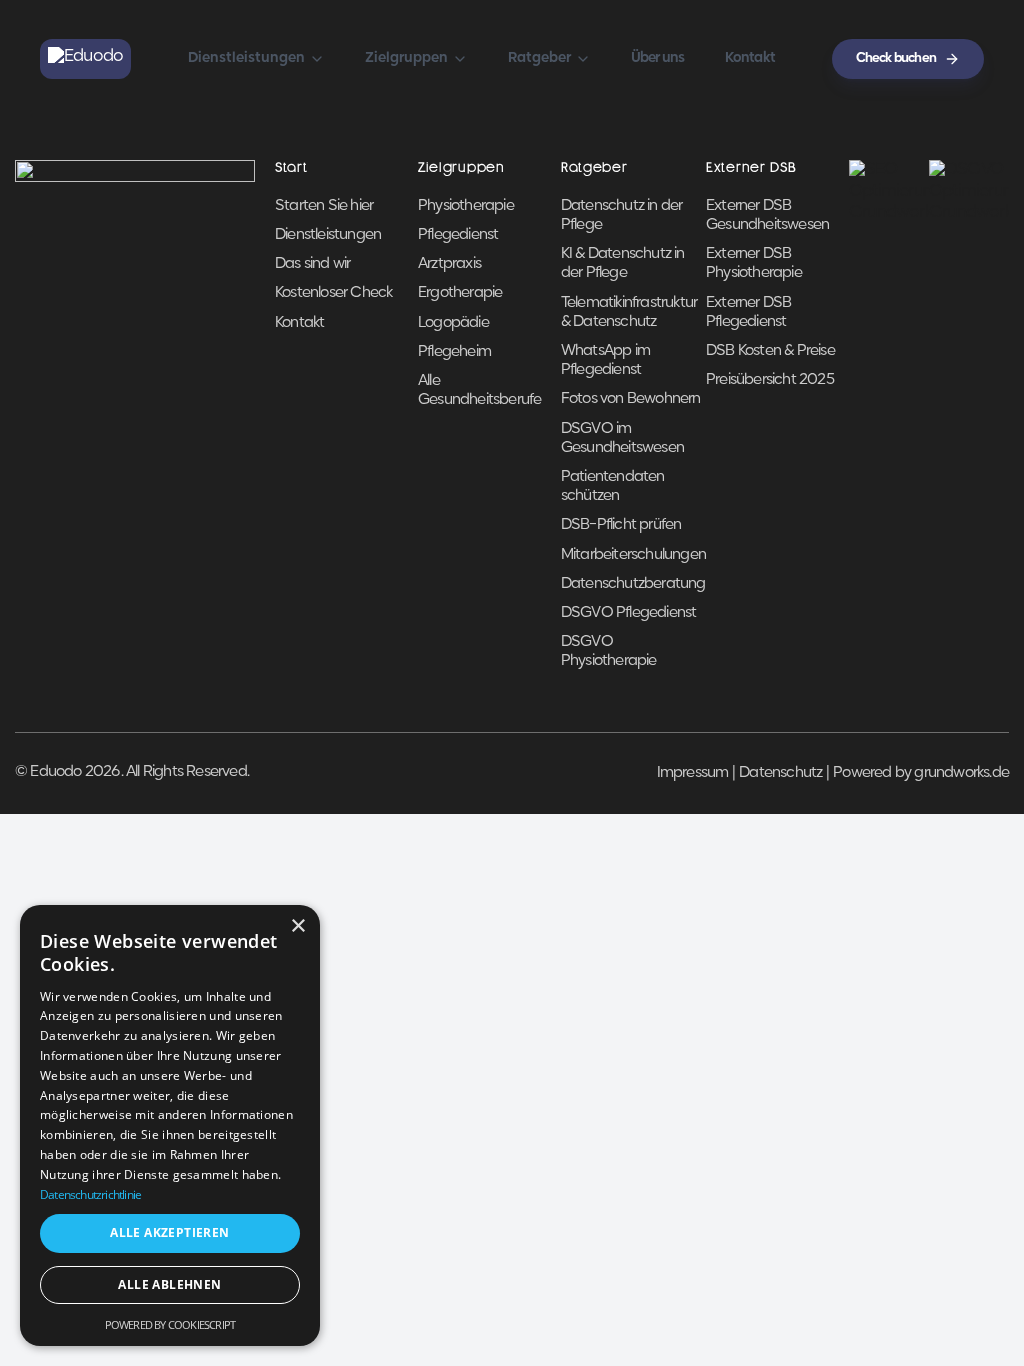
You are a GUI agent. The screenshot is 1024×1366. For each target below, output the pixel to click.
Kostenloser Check (333, 293)
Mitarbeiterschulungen (633, 555)
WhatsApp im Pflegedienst (605, 360)
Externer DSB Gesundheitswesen (767, 215)
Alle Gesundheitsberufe (479, 390)
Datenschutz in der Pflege (622, 215)
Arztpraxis (449, 264)
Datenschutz (780, 773)
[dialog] (170, 1125)
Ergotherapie (460, 293)
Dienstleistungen (328, 235)
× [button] (297, 926)
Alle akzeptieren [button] (169, 1232)
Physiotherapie (466, 206)
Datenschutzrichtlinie (90, 1194)
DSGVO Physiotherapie (609, 651)
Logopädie (453, 323)
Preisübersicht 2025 (770, 380)
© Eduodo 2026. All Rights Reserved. (132, 772)
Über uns (658, 58)
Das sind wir (312, 264)
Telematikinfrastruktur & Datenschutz (629, 312)
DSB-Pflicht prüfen (621, 525)
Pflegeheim (454, 352)
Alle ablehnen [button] (169, 1284)
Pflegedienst (458, 235)
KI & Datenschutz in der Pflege (623, 263)
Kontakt (750, 58)
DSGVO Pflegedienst (629, 613)
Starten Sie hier (324, 206)
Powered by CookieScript (170, 1324)
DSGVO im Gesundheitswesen (622, 438)
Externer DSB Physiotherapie (754, 263)
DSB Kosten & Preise (770, 351)
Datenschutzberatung (633, 584)
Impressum (693, 773)
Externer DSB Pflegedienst (748, 312)
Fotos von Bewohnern (631, 399)
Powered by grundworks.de (921, 773)
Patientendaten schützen (613, 486)
